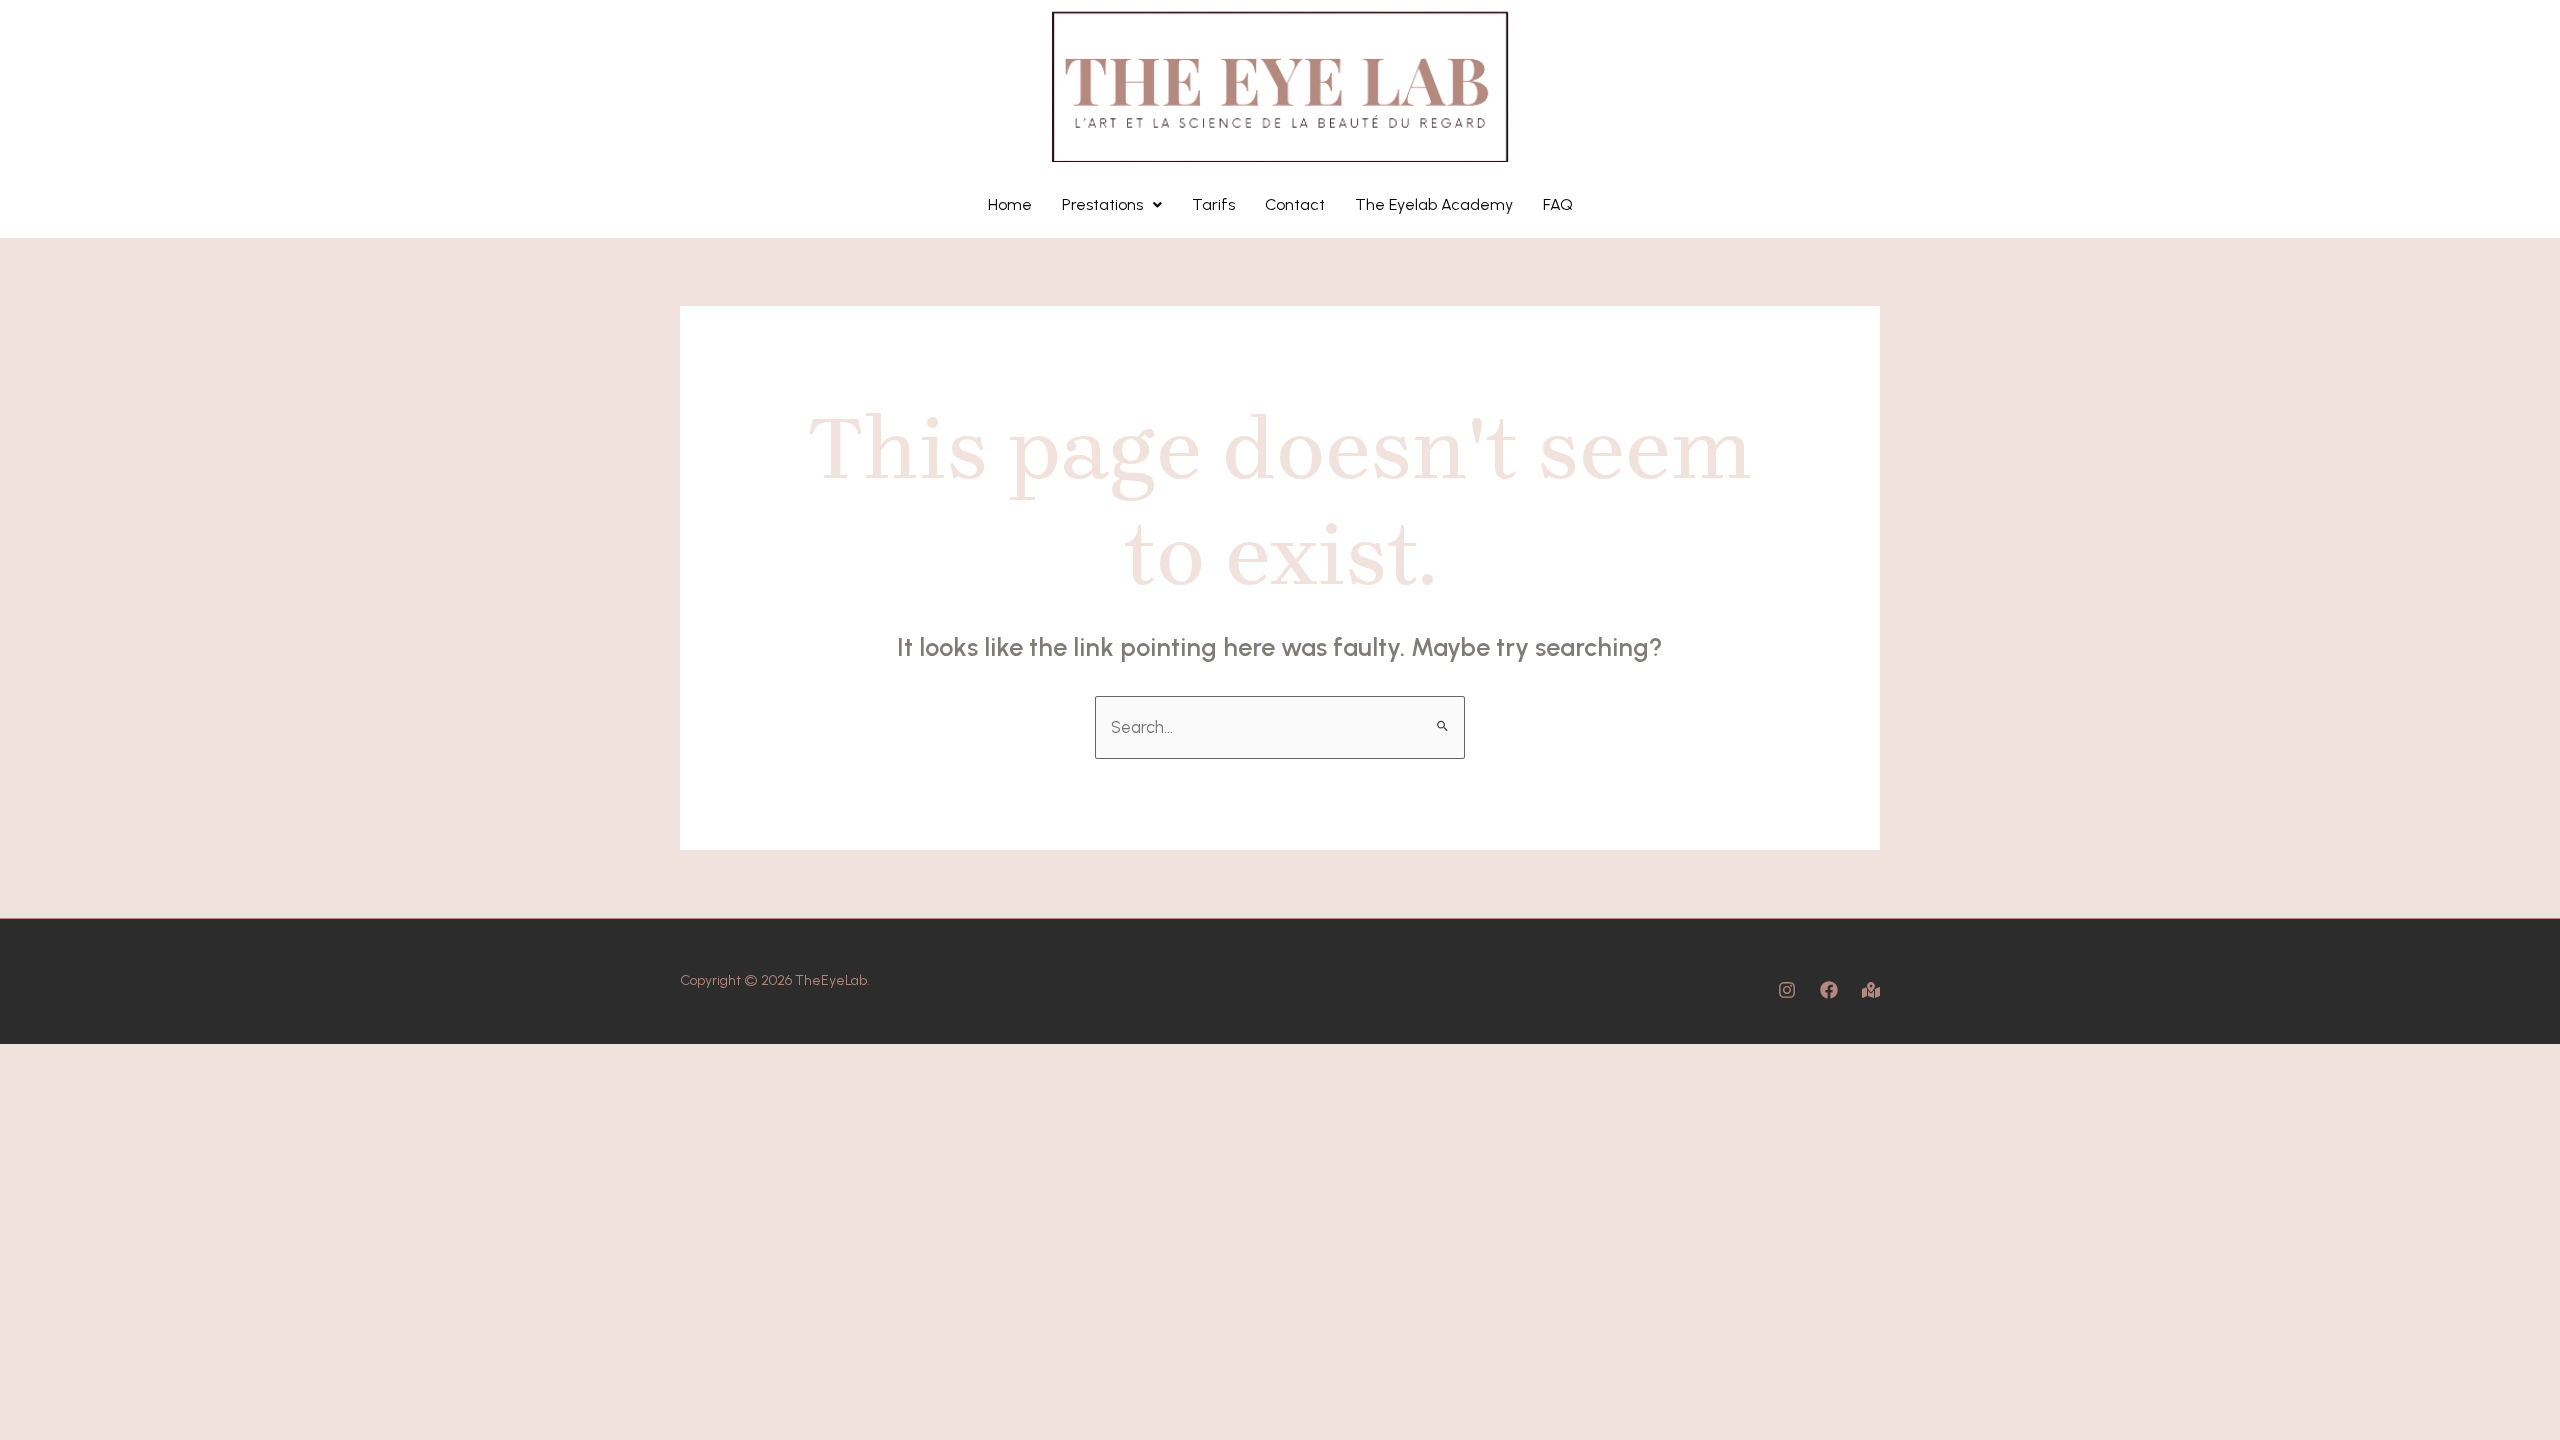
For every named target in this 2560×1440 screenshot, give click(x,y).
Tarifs (1213, 204)
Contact (1295, 204)
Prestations (1102, 204)
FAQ (1558, 204)
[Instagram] (1787, 990)
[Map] (1871, 990)
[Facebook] (1829, 990)
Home (1010, 204)
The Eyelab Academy (1434, 204)
